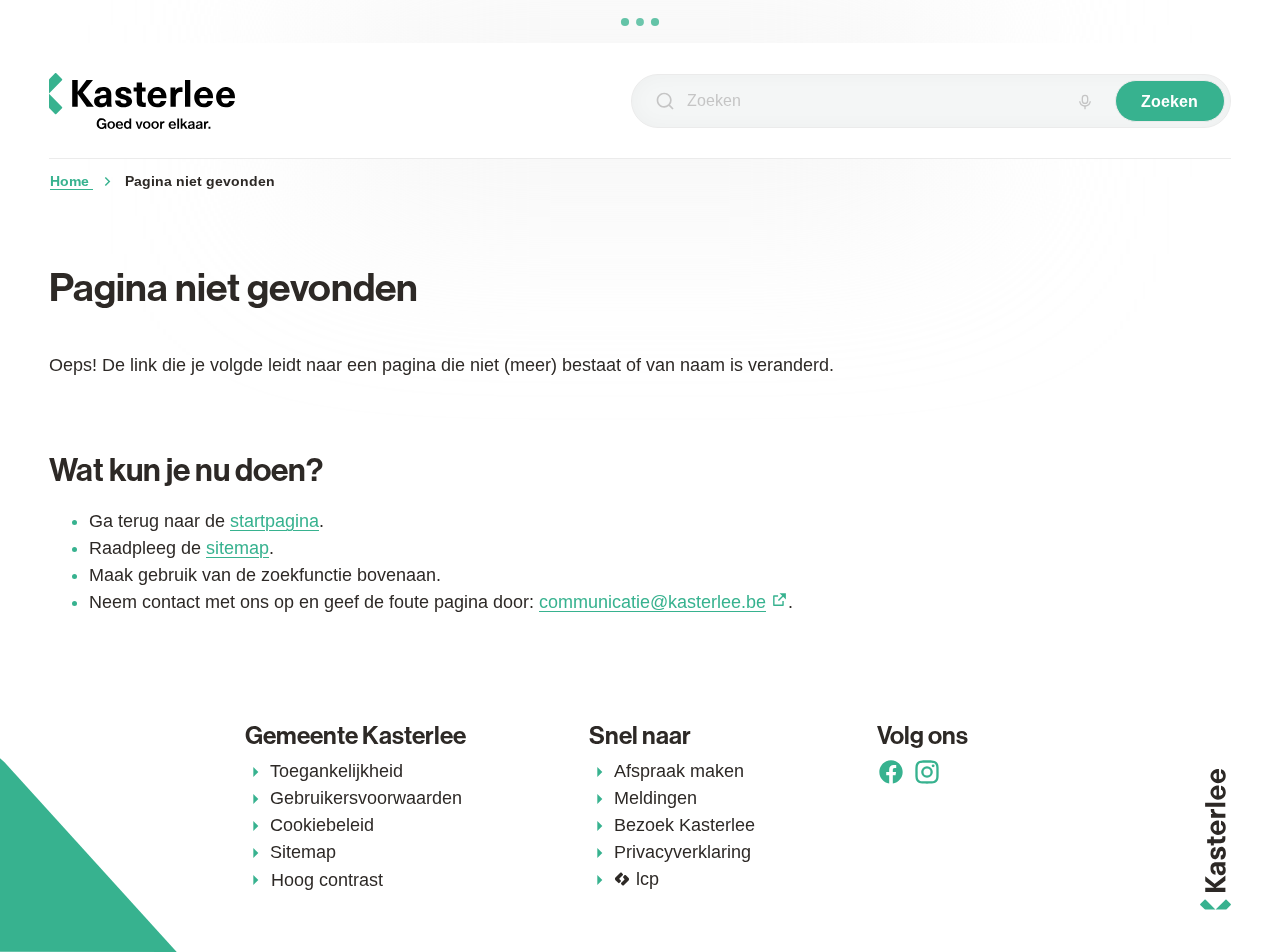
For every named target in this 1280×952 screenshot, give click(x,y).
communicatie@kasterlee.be (652, 602)
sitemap (237, 548)
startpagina (274, 521)
